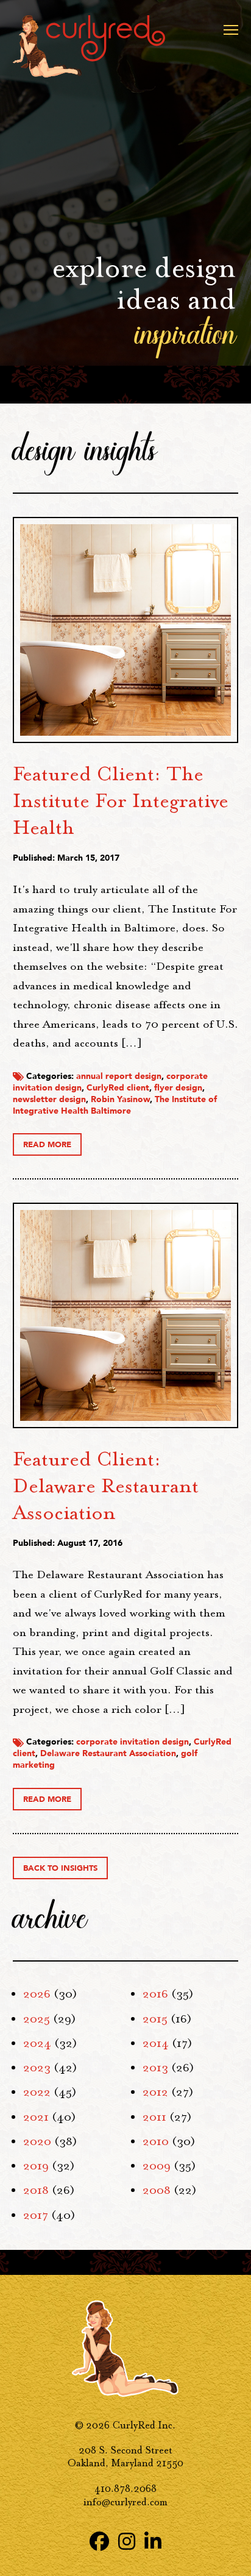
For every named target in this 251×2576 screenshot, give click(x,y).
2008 (157, 2190)
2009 (157, 2166)
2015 (155, 2019)
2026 (37, 1994)
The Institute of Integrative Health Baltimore (115, 1105)
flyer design (178, 1088)
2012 (155, 2092)
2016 (155, 1994)
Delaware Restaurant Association (108, 1753)
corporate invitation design (133, 1742)
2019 (36, 2166)
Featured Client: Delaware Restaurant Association (106, 1485)
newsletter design (49, 1099)
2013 (155, 2068)
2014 (156, 2043)
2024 (37, 2043)
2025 (37, 2019)
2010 (156, 2141)
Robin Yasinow (120, 1099)
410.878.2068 (125, 2489)
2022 (37, 2092)
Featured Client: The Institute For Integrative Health (121, 800)
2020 (37, 2141)
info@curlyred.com (125, 2502)
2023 (37, 2068)
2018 (36, 2190)
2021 (36, 2117)
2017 (36, 2215)
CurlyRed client (118, 1088)
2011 (154, 2117)
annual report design (119, 1076)
